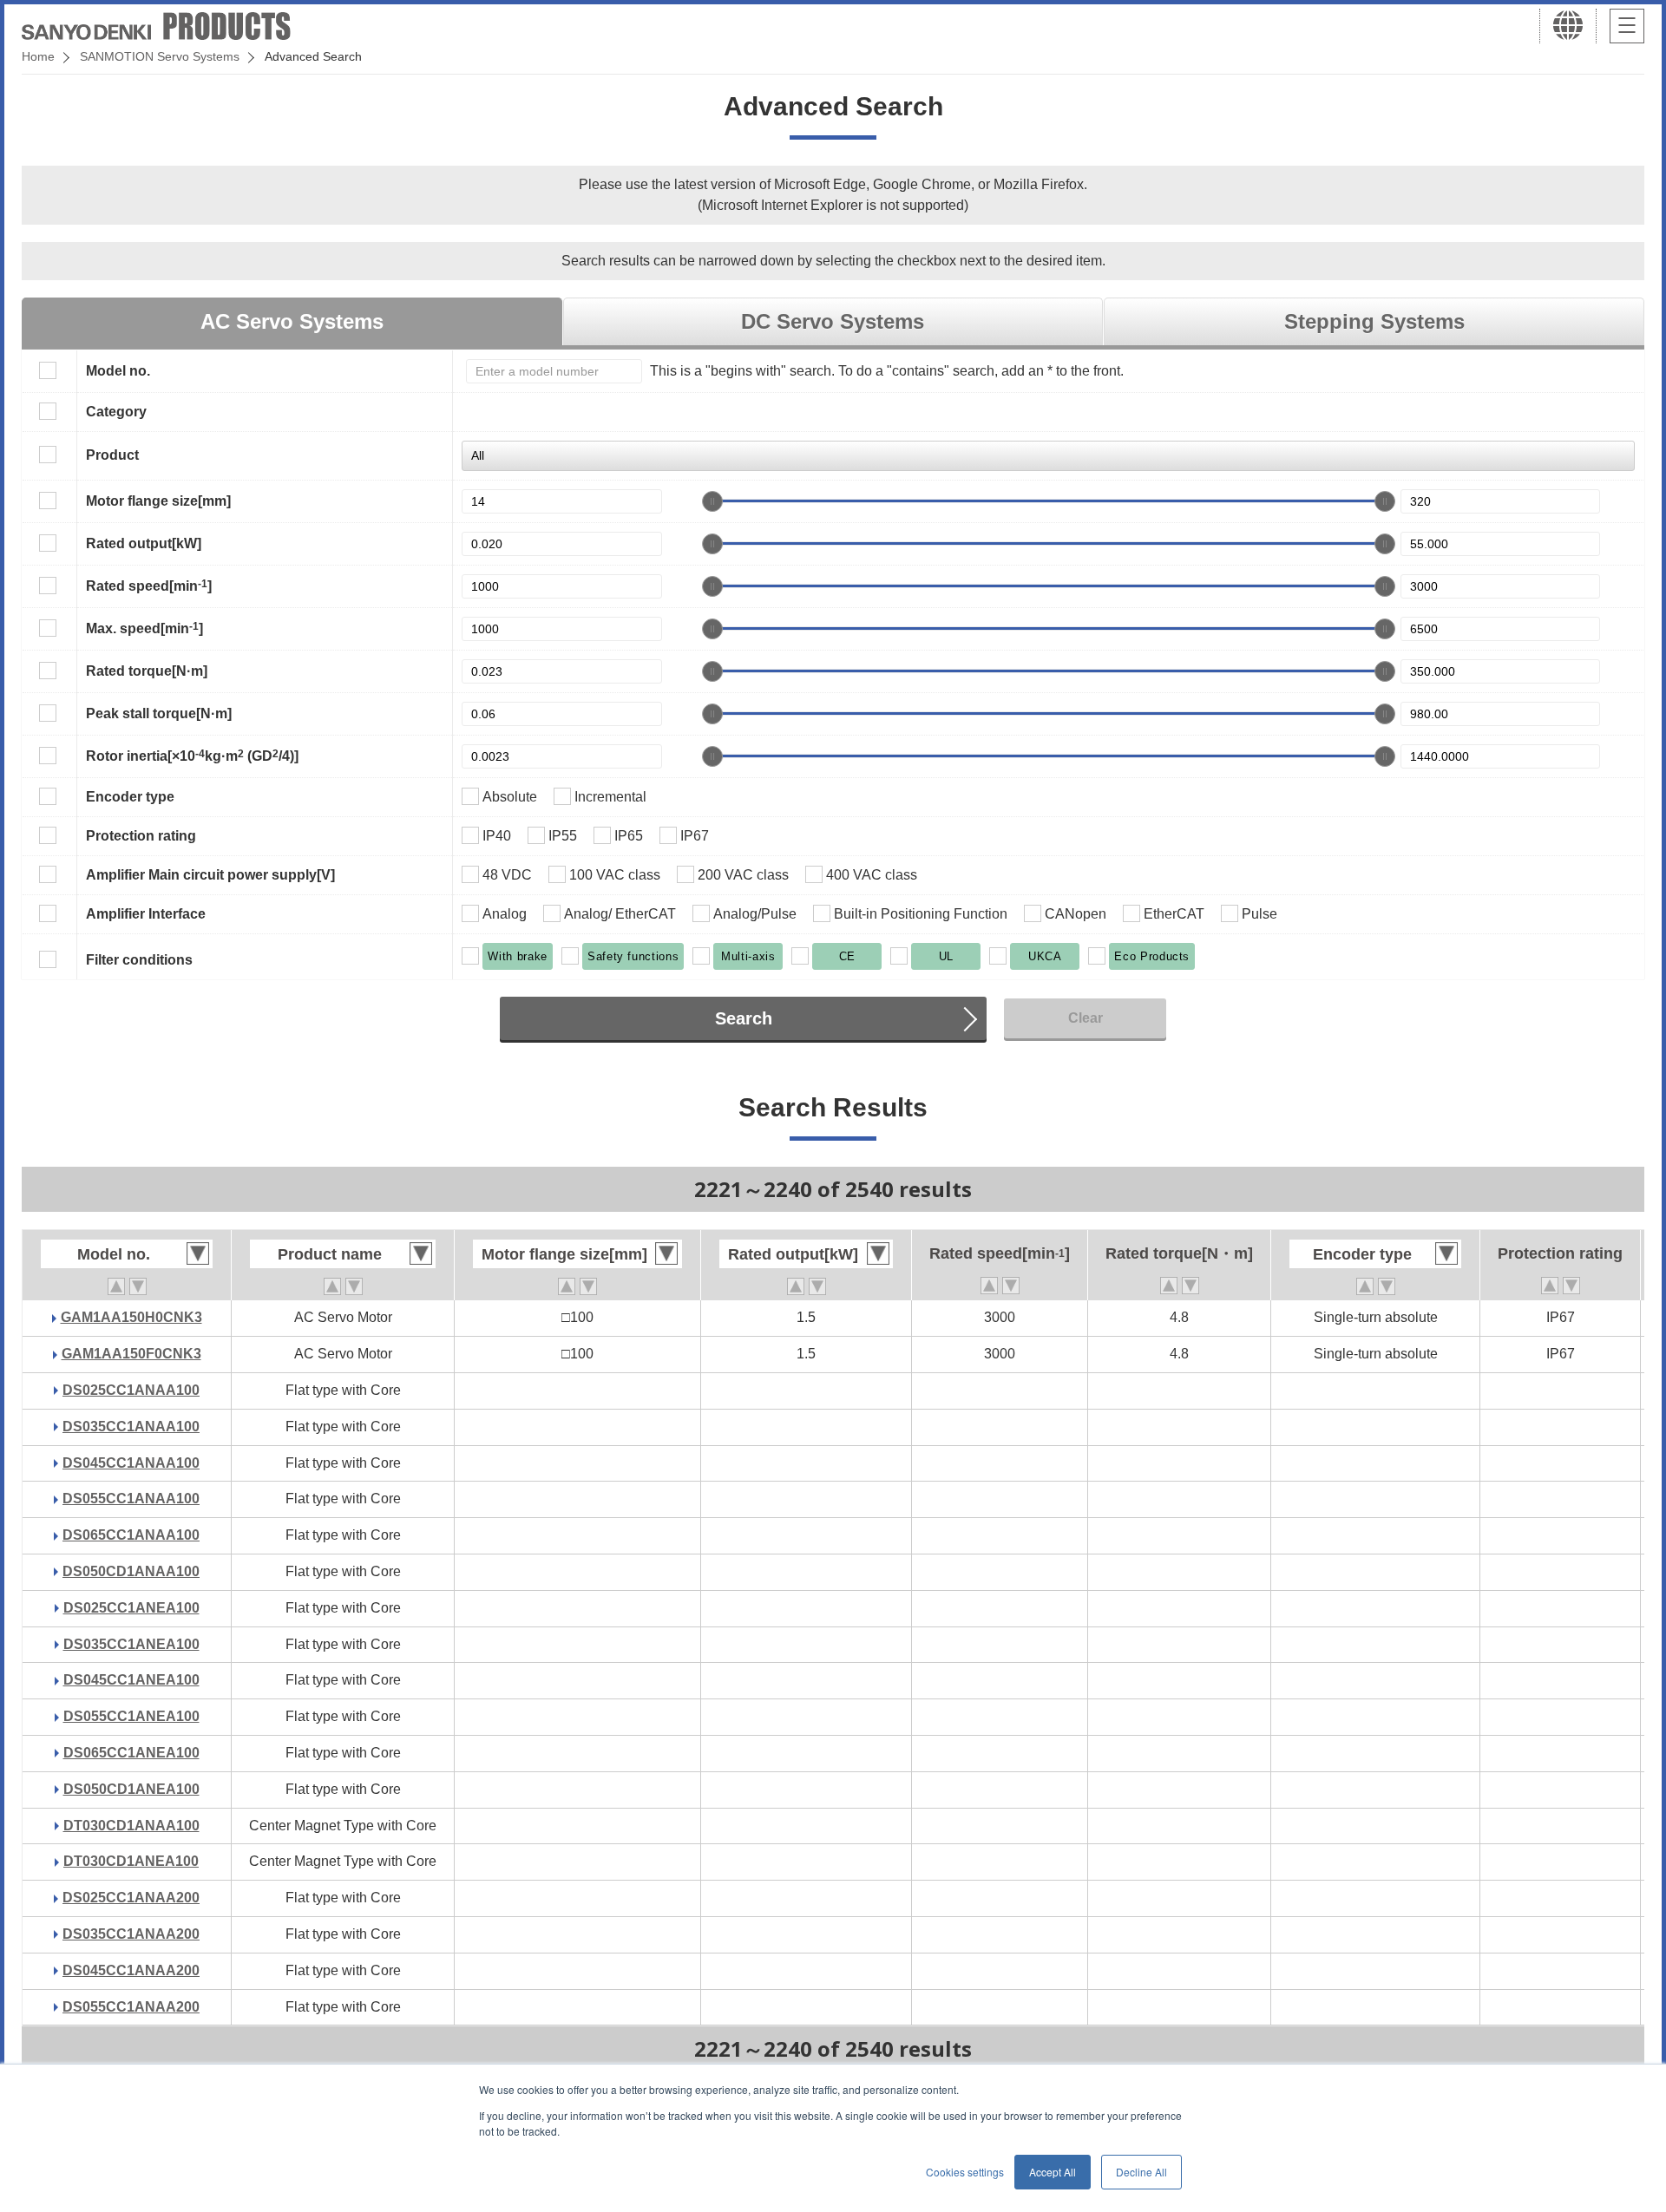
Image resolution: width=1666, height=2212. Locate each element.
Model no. (118, 371)
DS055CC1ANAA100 (131, 1499)
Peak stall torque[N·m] (159, 713)
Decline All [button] (1141, 2172)
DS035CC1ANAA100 (131, 1427)
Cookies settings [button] (965, 2172)
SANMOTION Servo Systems (160, 56)
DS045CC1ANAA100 (131, 1463)
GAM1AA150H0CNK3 (131, 1317)
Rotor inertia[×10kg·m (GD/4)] (192, 756)
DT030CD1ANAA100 (131, 1826)
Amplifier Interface (146, 914)
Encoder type (130, 797)
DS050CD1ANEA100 (131, 1789)
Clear (1086, 1018)
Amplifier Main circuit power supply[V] (210, 875)
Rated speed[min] (149, 586)
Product (112, 455)
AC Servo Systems (292, 321)
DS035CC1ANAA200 (131, 1934)
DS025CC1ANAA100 (131, 1390)
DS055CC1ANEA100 (131, 1716)
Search (744, 1018)
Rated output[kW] (144, 543)
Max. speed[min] (144, 628)
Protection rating (141, 836)
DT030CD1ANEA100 (131, 1861)
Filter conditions (139, 960)
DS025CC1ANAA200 (131, 1898)
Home (38, 56)
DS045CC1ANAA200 (131, 1970)
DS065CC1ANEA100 (131, 1753)
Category (116, 412)
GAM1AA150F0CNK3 (131, 1354)
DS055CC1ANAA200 (131, 2007)
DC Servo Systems (833, 321)
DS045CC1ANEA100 (131, 1680)
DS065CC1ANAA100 (131, 1535)
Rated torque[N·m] (147, 671)
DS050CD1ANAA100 (131, 1571)
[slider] (712, 501)
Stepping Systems (1374, 321)
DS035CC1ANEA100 (131, 1644)
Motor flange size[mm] (158, 501)
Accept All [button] (1053, 2172)
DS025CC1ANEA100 (131, 1608)
